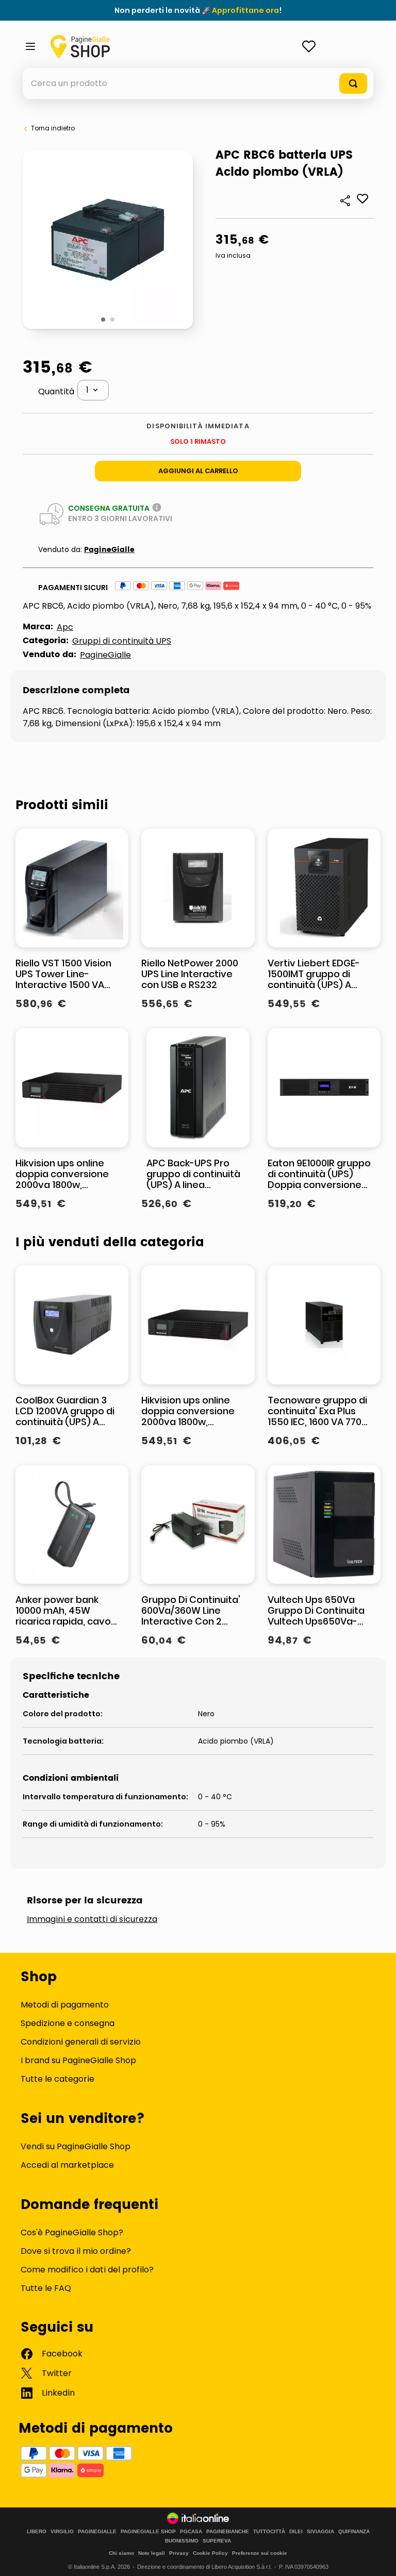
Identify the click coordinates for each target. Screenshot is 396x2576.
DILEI (296, 2532)
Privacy (179, 2553)
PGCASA (191, 2532)
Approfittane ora (245, 10)
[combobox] (198, 83)
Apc (65, 627)
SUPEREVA (217, 2541)
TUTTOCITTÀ (269, 2532)
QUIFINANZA (354, 2532)
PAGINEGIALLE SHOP (148, 2532)
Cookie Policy (210, 2553)
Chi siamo (121, 2553)
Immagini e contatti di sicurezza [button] (92, 1919)
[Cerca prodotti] (353, 83)
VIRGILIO (62, 2532)
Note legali (152, 2553)
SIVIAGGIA (320, 2532)
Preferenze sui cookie (260, 2553)
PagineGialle (109, 550)
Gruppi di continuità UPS (122, 641)
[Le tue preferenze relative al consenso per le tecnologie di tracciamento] (378, 2558)
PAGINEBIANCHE (228, 2532)
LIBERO (37, 2532)
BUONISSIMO (182, 2541)
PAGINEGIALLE (97, 2532)
